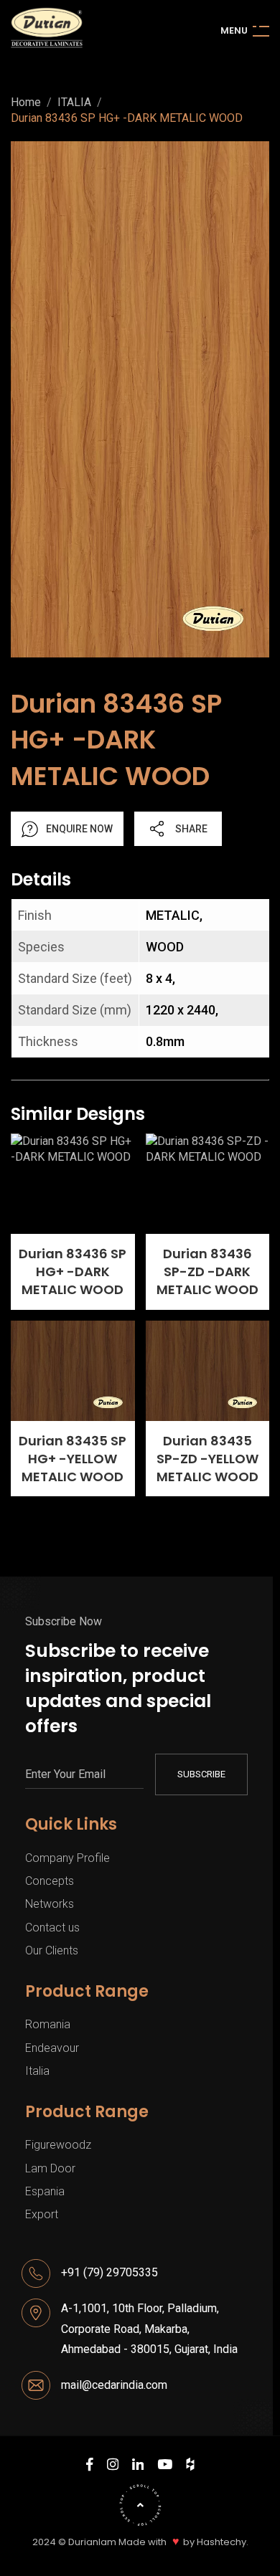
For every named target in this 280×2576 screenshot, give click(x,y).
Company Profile (67, 1858)
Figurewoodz (58, 2145)
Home (26, 103)
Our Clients (52, 1950)
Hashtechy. (223, 2542)
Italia (37, 2071)
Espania (45, 2191)
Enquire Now (79, 829)
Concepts (50, 1881)
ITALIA (74, 103)
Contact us (52, 1928)
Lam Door (50, 2168)
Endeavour (52, 2048)
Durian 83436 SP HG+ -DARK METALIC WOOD (127, 118)
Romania (48, 2024)
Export (42, 2214)
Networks (50, 1904)
